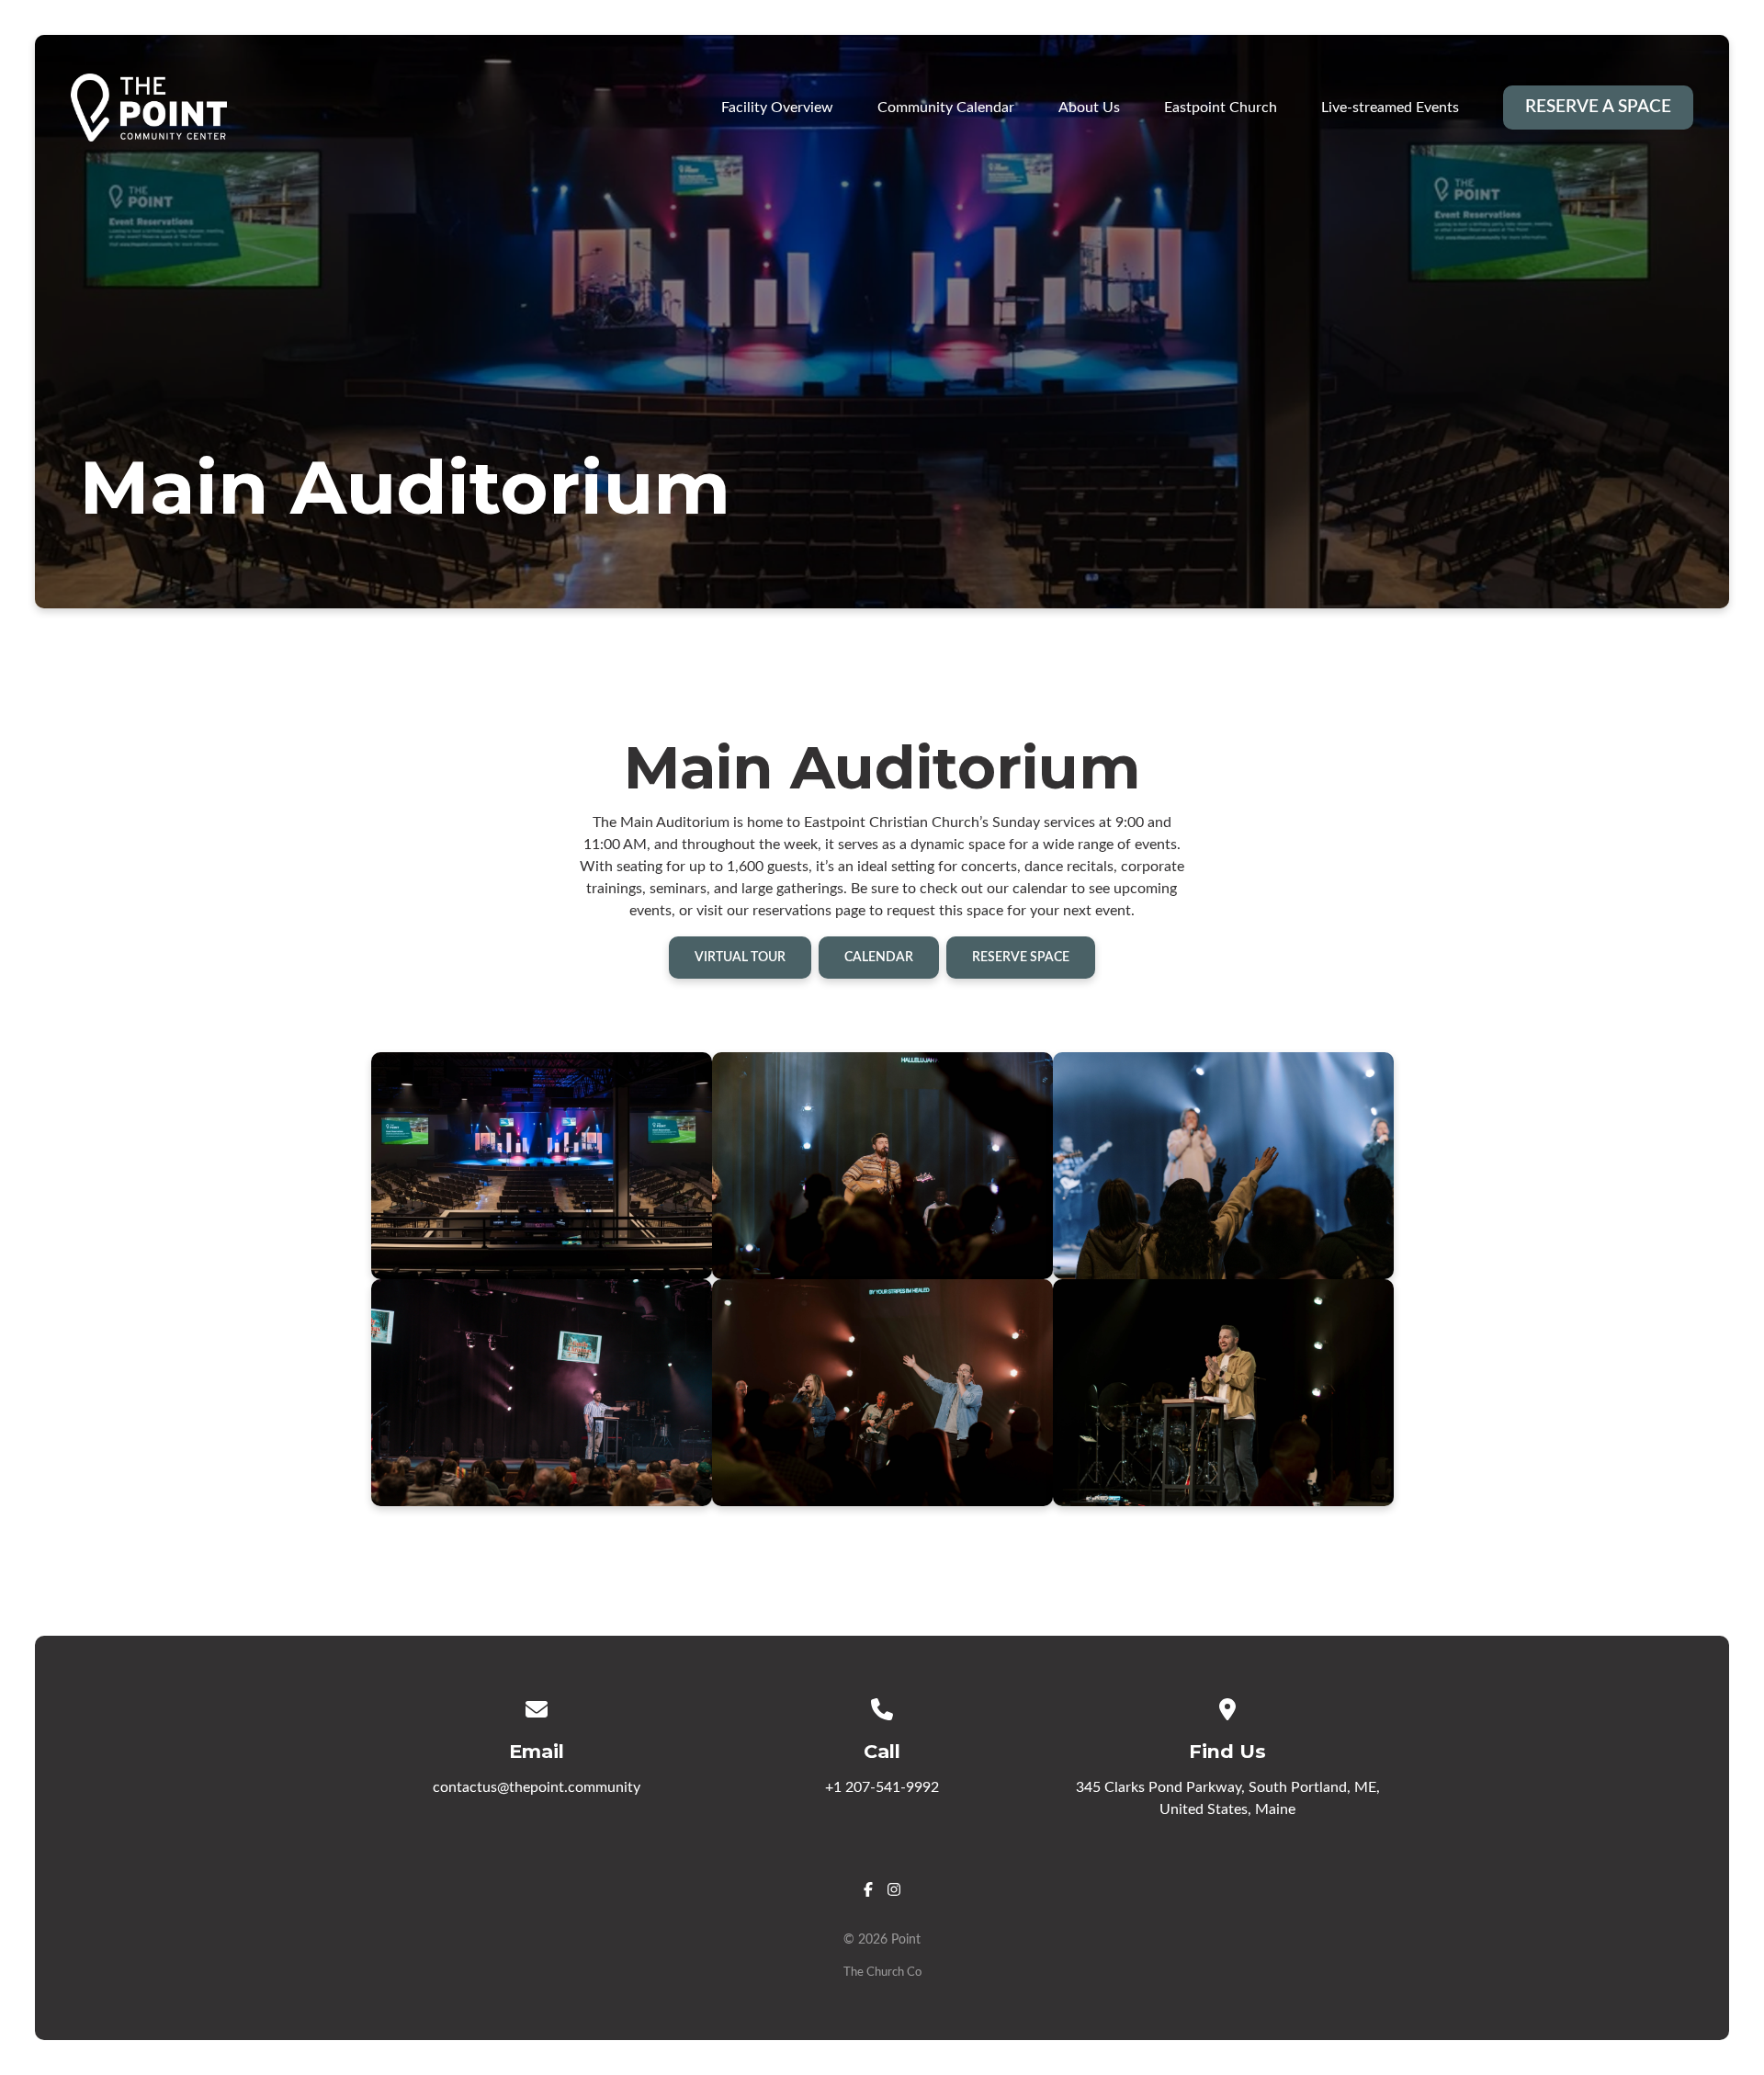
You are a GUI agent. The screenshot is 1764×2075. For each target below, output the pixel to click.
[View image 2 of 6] (882, 1166)
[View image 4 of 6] (542, 1393)
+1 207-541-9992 (882, 1787)
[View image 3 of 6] (1223, 1166)
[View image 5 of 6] (882, 1393)
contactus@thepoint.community (537, 1787)
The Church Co (882, 1972)
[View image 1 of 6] (542, 1166)
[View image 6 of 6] (1223, 1393)
